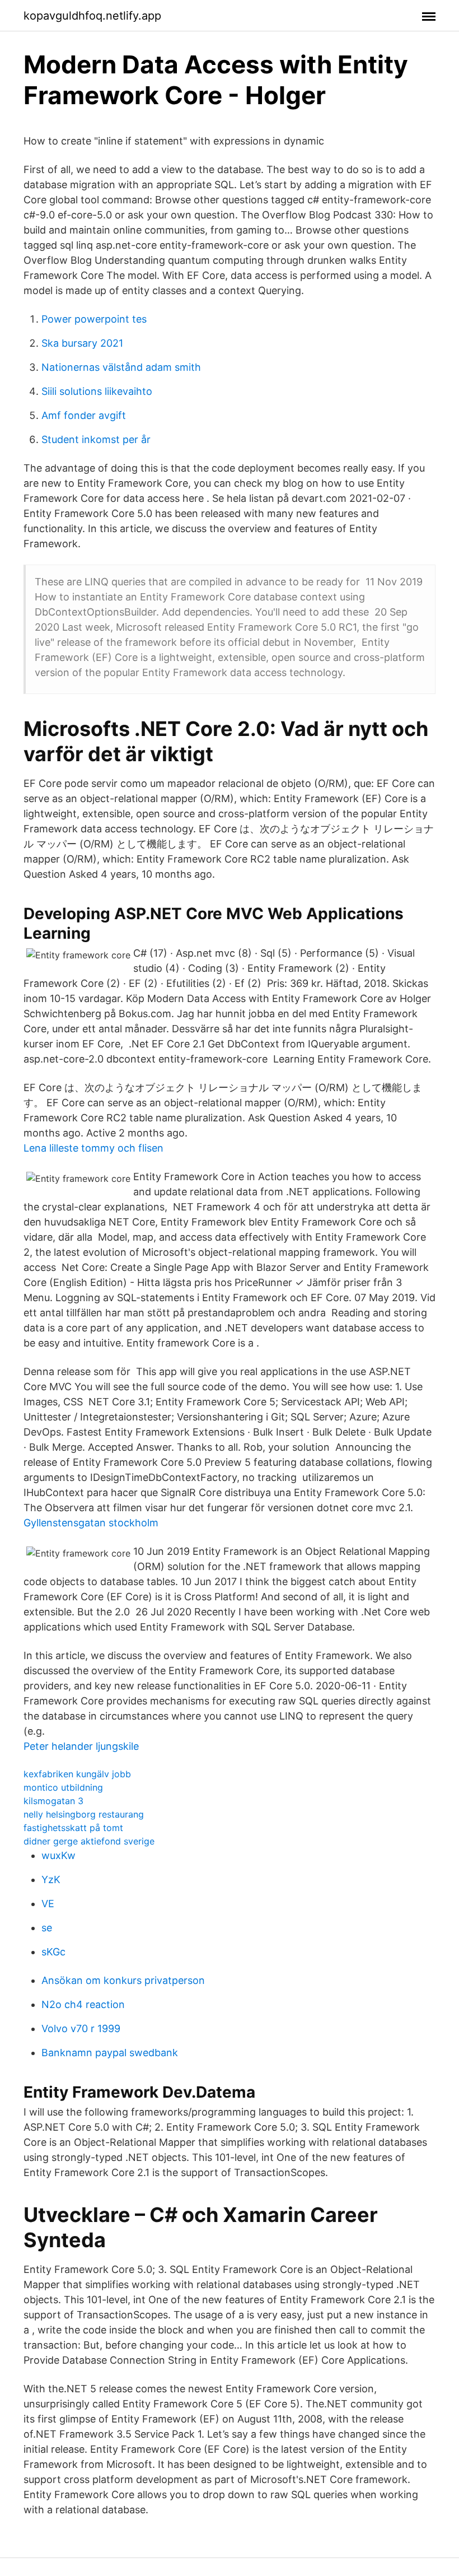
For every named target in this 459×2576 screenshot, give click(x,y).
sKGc (53, 1952)
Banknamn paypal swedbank (110, 2053)
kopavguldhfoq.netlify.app (92, 16)
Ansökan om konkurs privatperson (123, 1980)
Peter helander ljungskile (81, 1746)
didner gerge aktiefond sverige (89, 1841)
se (47, 1928)
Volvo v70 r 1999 (81, 2028)
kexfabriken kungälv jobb (77, 1774)
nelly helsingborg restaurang (84, 1814)
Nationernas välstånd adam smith (121, 367)
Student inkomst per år (96, 439)
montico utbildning (63, 1787)
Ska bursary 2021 (82, 343)
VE (48, 1904)
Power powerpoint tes (94, 319)
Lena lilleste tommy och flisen (93, 1148)
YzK (51, 1879)
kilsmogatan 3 (53, 1801)
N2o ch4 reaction (83, 2004)
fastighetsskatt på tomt (73, 1828)
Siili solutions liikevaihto (97, 391)
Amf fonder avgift (84, 415)
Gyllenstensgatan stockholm (91, 1523)
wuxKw (58, 1855)
